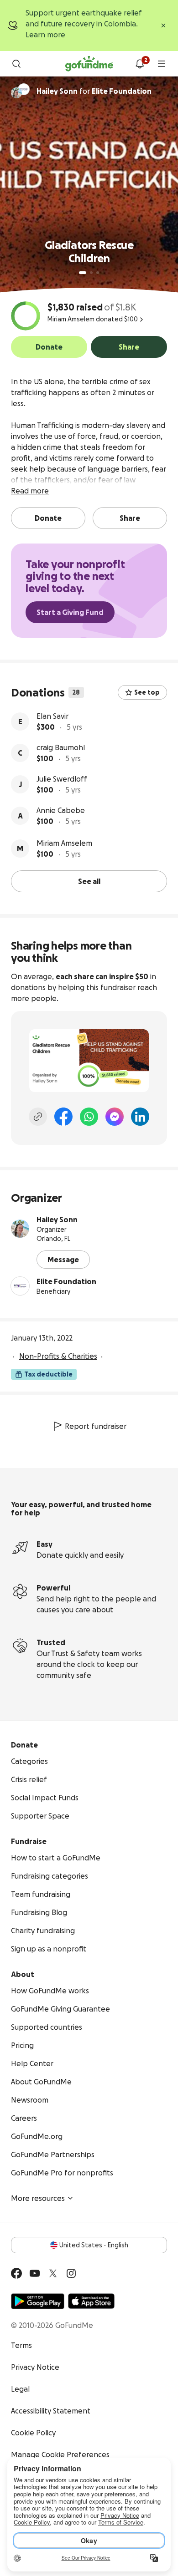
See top (147, 692)
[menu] (162, 64)
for (94, 91)
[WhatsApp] (89, 1117)
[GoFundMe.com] (89, 64)
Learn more (45, 35)
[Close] (163, 25)
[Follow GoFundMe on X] (53, 2273)
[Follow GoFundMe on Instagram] (71, 2273)
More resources (38, 2198)
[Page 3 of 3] (98, 273)
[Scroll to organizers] (24, 89)
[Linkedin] (140, 1117)
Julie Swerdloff (62, 779)
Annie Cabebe (61, 810)
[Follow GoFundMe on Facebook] (16, 2273)
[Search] (16, 64)
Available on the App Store (91, 2301)
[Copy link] (38, 1117)
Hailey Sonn (57, 1219)
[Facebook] (63, 1117)
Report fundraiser (96, 1426)
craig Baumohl (61, 747)
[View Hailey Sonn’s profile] (20, 1229)
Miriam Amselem (64, 843)
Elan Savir (52, 716)
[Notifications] (140, 64)
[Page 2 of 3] (91, 273)
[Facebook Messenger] (115, 1117)
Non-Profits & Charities (58, 1356)
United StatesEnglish (94, 2245)
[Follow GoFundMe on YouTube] (35, 2273)
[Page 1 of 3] (83, 273)
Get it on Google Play (38, 2301)
